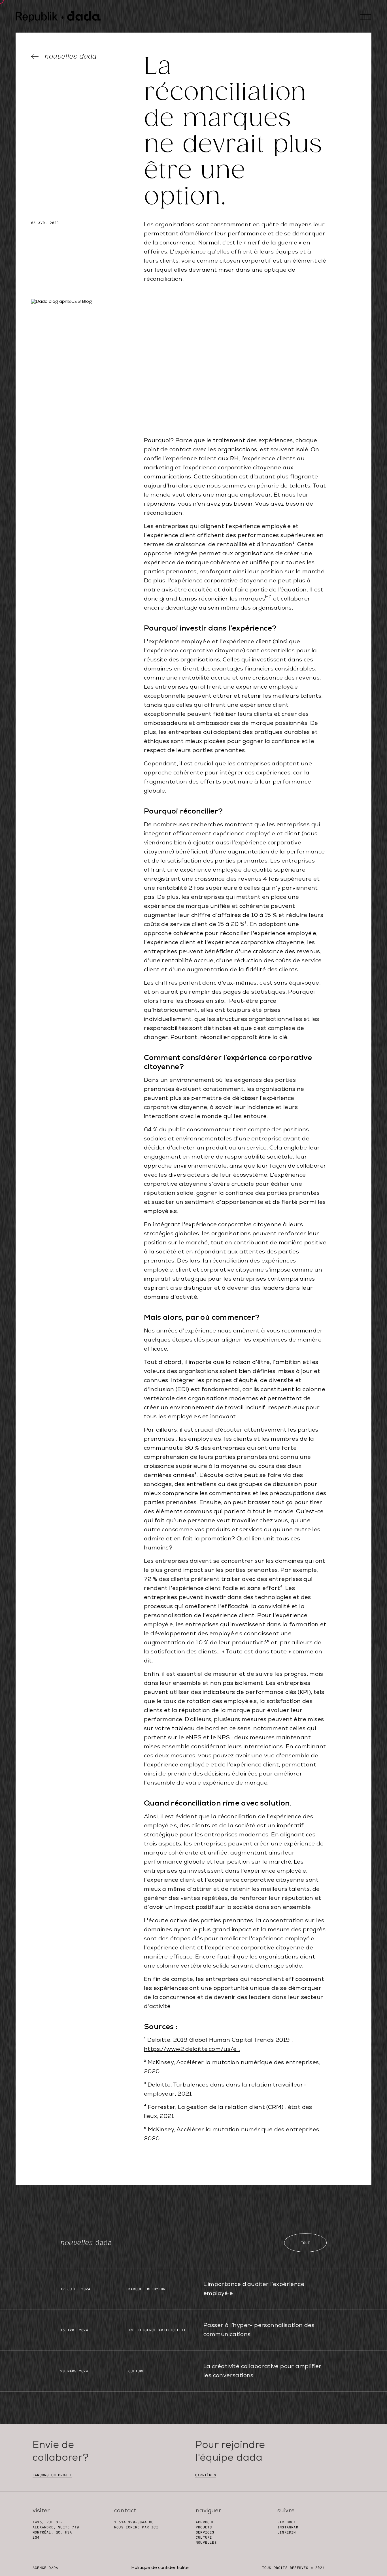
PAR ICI (150, 2527)
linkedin (287, 2532)
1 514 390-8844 (130, 2522)
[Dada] (58, 17)
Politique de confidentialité (160, 2568)
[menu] (365, 17)
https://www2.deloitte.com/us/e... (192, 2049)
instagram (288, 2527)
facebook (287, 2522)
